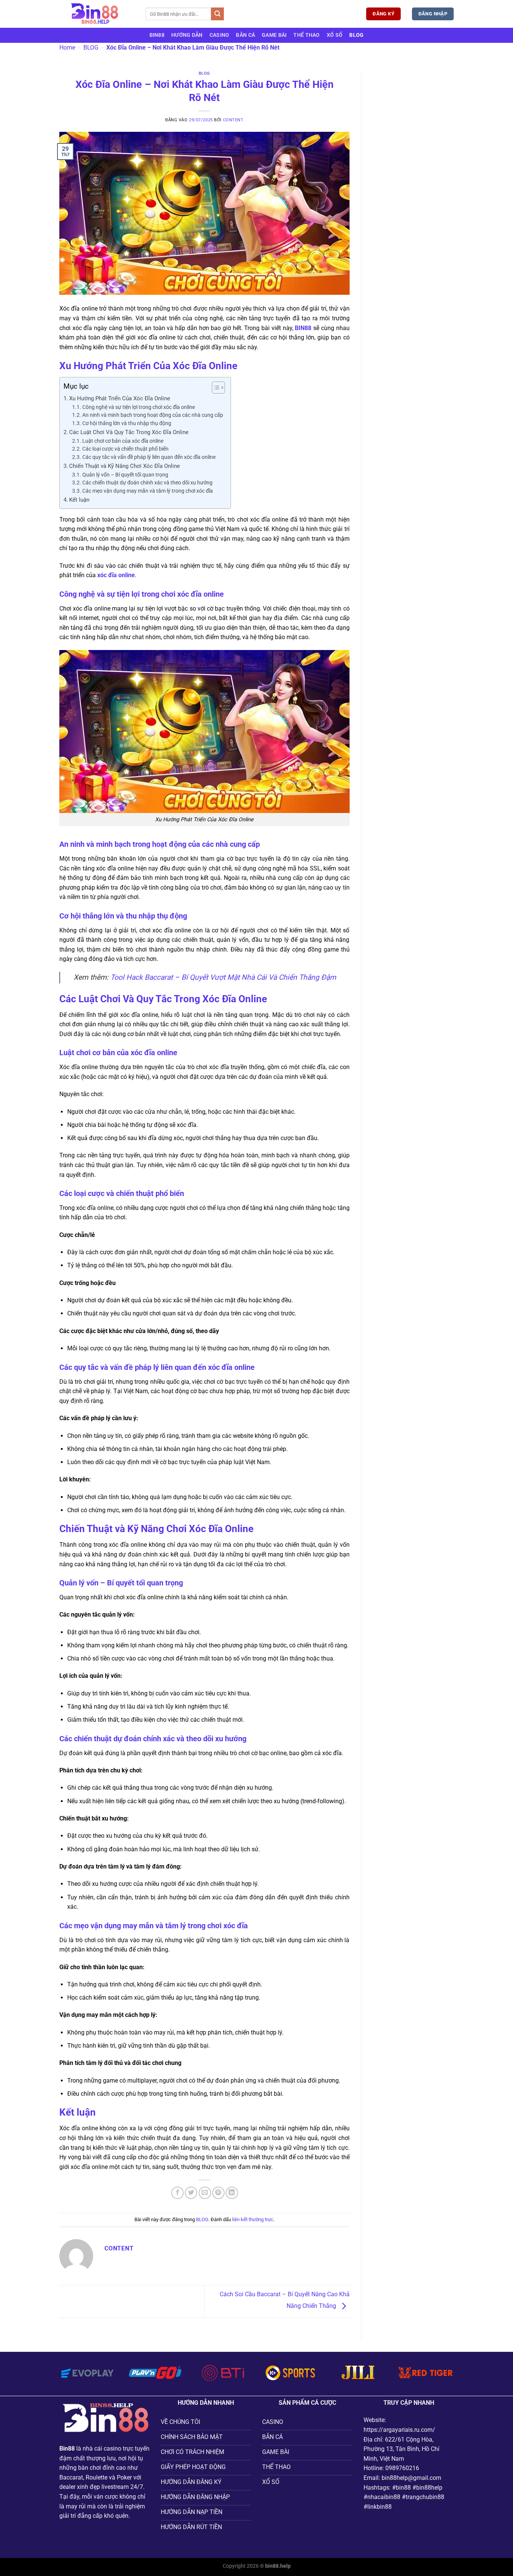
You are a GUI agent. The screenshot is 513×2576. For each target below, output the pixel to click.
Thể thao (306, 35)
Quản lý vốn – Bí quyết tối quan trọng (125, 475)
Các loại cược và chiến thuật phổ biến (125, 449)
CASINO (220, 35)
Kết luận (79, 500)
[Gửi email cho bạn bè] (205, 2193)
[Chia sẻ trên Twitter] (191, 2193)
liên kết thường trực (253, 2219)
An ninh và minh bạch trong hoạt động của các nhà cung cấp (153, 415)
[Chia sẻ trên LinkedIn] (232, 2193)
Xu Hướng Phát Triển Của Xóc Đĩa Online (120, 398)
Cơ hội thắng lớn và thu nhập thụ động (127, 423)
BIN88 (157, 35)
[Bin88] (97, 14)
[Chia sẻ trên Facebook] (177, 2193)
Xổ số (335, 35)
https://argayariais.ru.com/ (399, 2430)
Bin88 (67, 2449)
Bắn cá (245, 35)
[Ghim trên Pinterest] (218, 2193)
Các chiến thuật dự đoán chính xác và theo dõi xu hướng (147, 483)
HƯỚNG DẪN (187, 35)
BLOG (356, 35)
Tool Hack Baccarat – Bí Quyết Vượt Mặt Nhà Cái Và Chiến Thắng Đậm (223, 977)
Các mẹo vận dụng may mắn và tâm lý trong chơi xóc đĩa (148, 491)
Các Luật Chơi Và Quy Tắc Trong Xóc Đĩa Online (129, 432)
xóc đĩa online (116, 575)
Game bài (274, 35)
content (233, 120)
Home (67, 48)
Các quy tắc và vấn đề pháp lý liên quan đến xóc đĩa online (149, 457)
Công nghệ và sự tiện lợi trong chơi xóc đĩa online (139, 407)
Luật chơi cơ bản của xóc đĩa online (123, 441)
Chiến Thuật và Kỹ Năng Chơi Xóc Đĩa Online (124, 466)
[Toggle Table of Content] (215, 388)
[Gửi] (217, 14)
